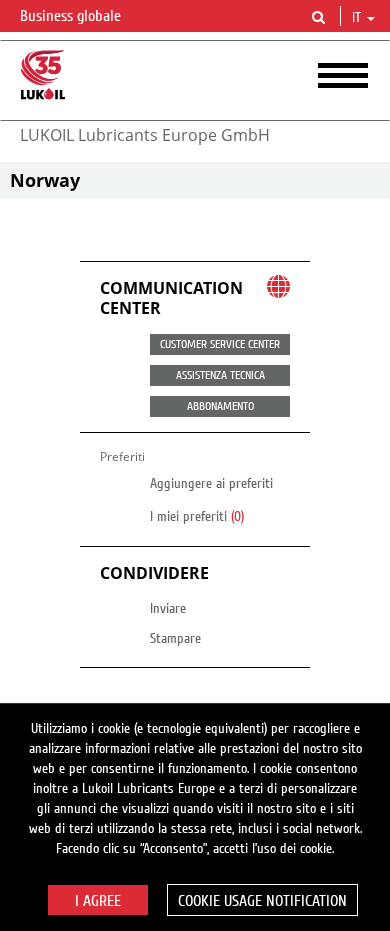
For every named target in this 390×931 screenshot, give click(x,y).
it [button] (358, 18)
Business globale (72, 16)
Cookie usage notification (262, 901)
